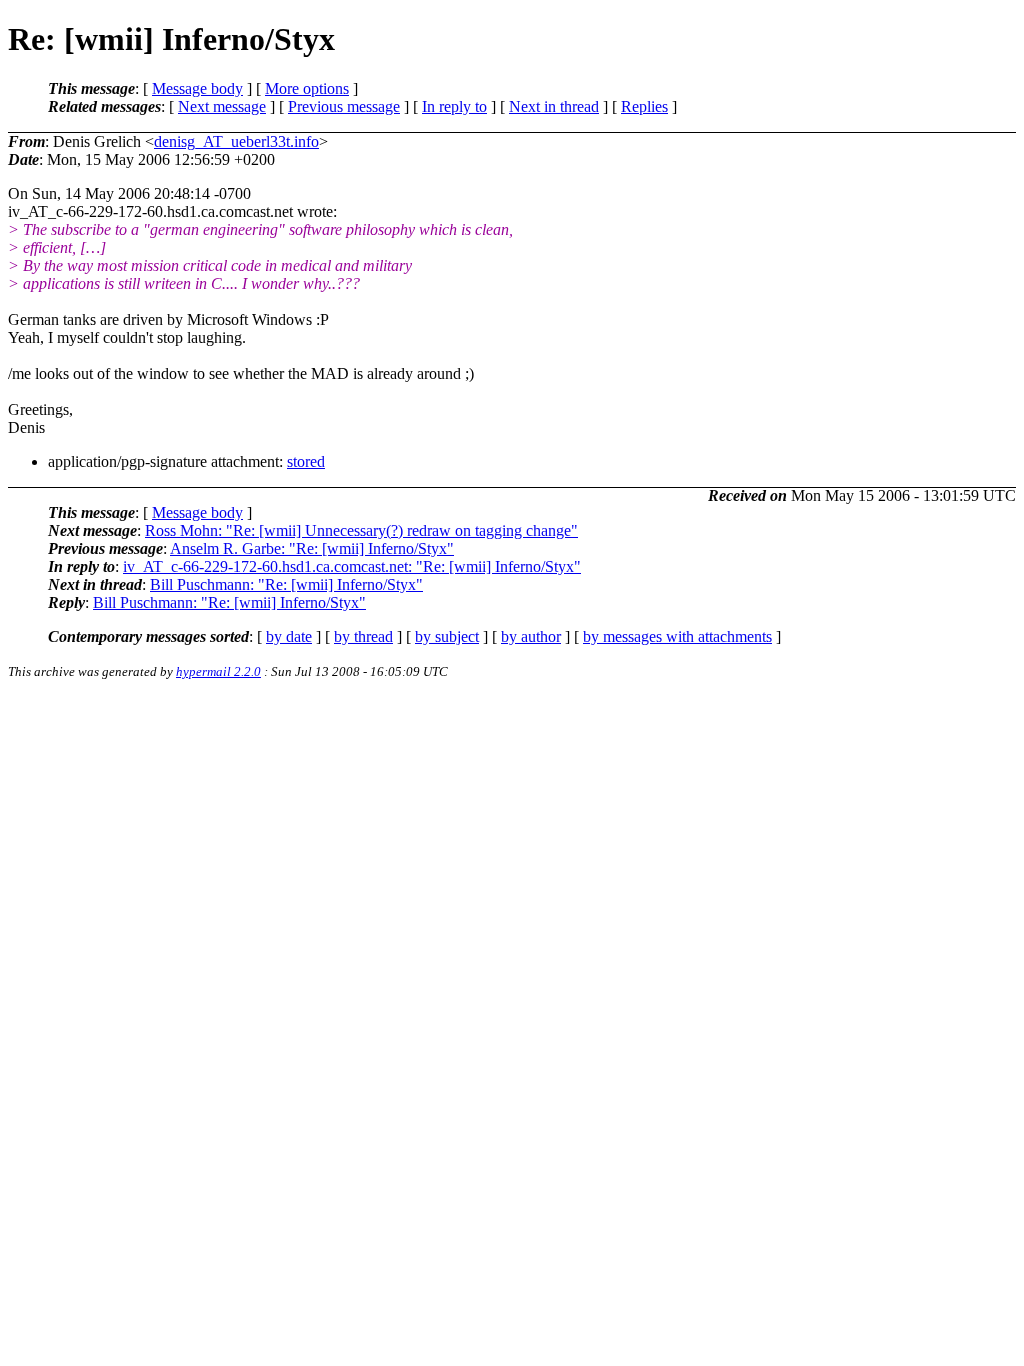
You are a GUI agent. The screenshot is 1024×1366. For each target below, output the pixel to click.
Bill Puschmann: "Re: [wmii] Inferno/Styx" (286, 584)
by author (531, 636)
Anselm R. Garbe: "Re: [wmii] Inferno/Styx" (312, 548)
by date (289, 636)
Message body (197, 88)
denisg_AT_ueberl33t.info (236, 141)
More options (307, 88)
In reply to (454, 106)
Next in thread (554, 106)
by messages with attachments (677, 636)
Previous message (344, 106)
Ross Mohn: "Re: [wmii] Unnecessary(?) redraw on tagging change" (361, 530)
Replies (644, 106)
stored (306, 461)
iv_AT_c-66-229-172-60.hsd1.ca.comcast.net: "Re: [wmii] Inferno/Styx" (352, 566)
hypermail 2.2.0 (218, 671)
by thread (363, 636)
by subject (447, 636)
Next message (222, 106)
